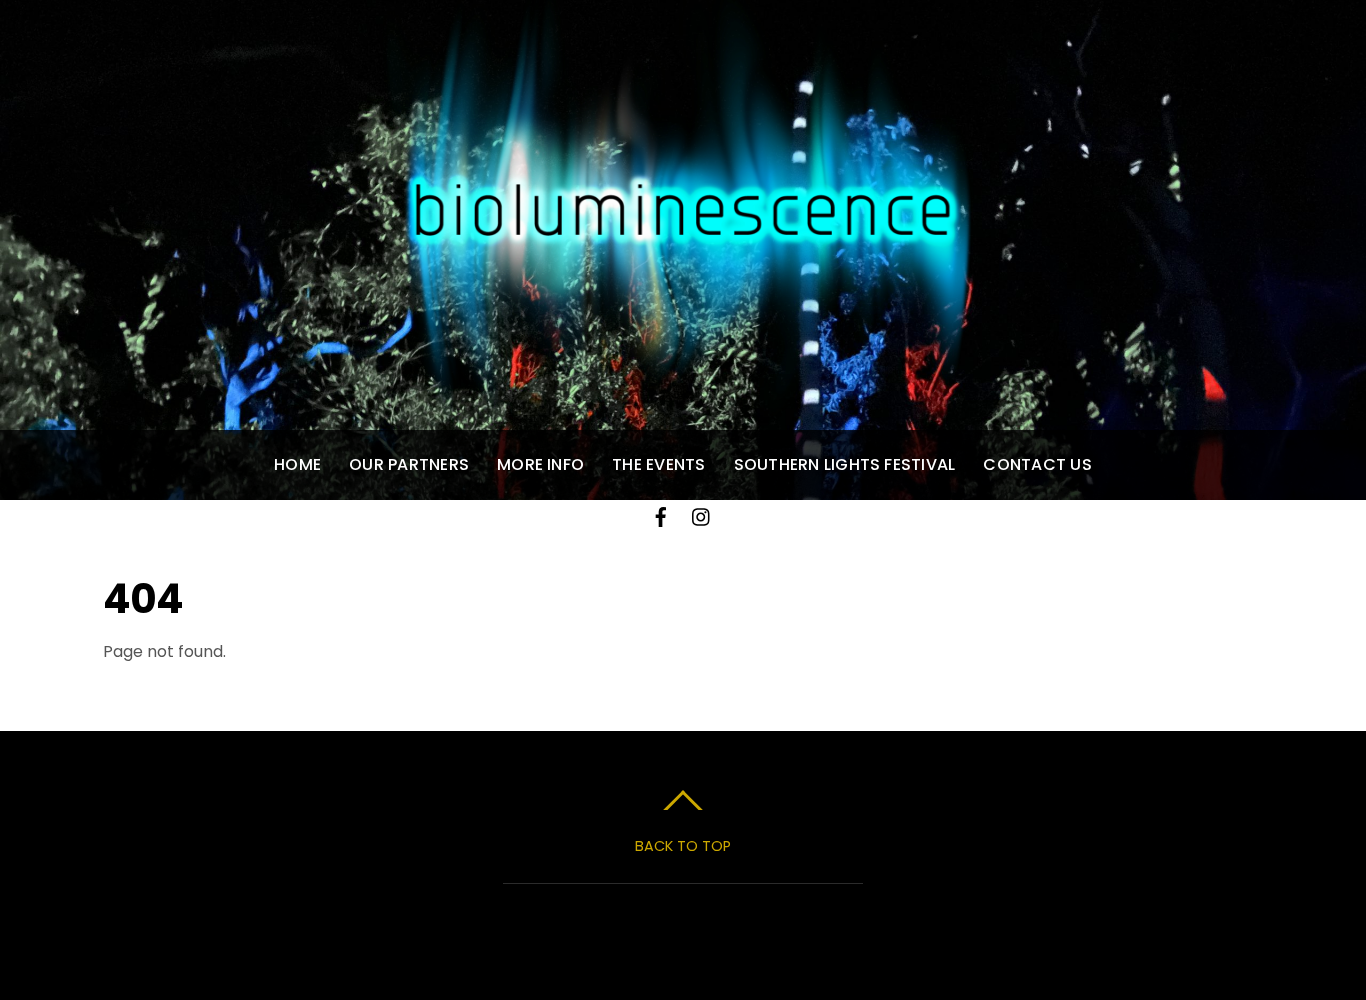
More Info (540, 464)
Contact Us (1037, 464)
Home (297, 464)
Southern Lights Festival (845, 464)
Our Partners (409, 464)
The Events (658, 464)
